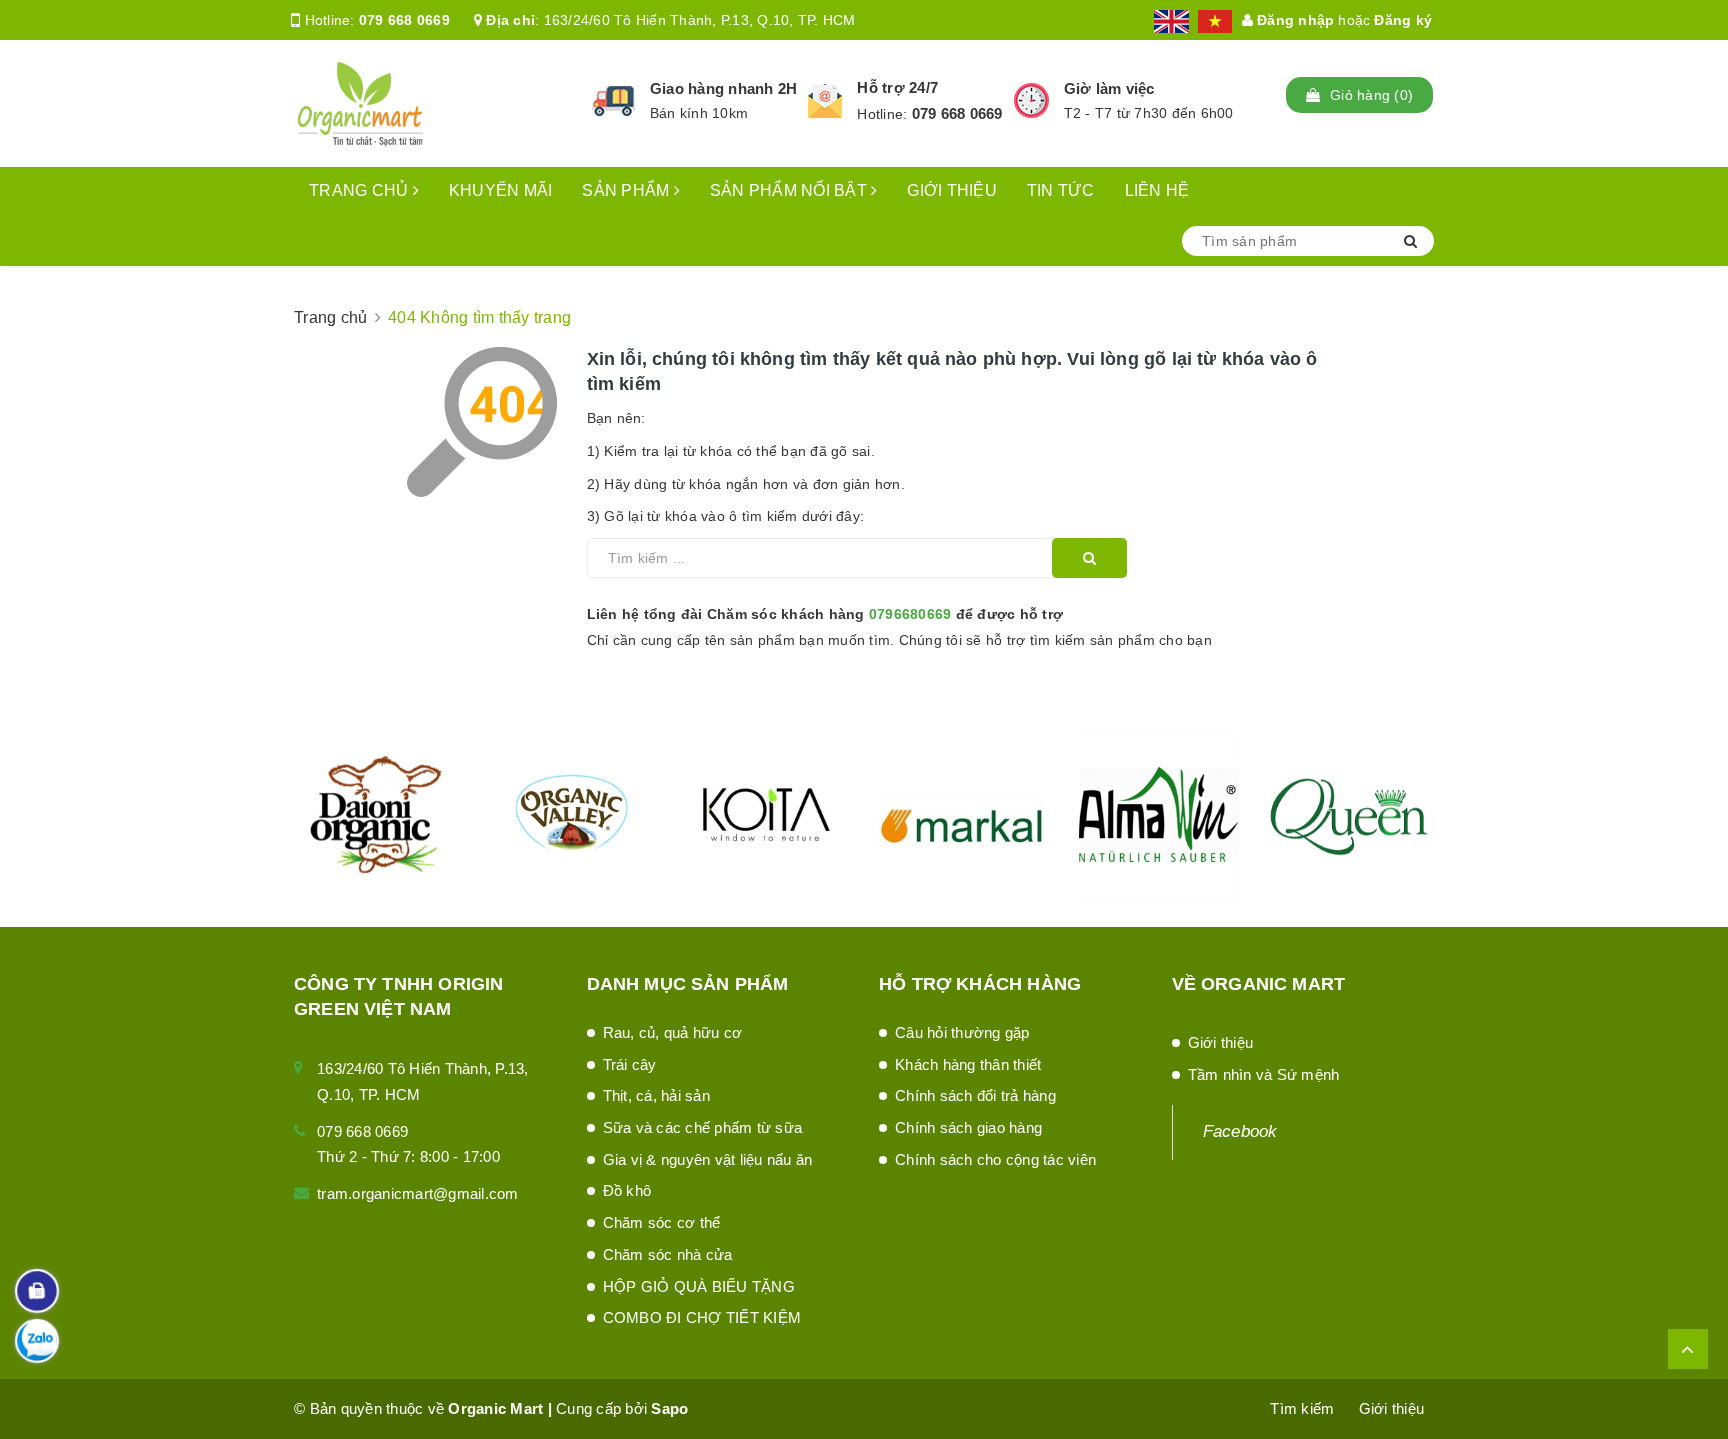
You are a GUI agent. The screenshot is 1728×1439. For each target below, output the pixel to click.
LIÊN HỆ (1157, 190)
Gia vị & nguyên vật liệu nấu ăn (708, 1159)
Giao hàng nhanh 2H (724, 88)
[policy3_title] (1031, 100)
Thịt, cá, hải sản (656, 1095)
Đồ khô (627, 1190)
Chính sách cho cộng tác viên (995, 1159)
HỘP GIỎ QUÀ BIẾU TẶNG (699, 1286)
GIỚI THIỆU (952, 190)
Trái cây (630, 1064)
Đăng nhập (1294, 20)
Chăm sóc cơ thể (662, 1222)
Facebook (1240, 1131)
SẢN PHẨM (627, 190)
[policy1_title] (613, 101)
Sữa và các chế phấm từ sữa (703, 1127)
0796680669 (910, 614)
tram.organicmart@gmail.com (418, 1193)
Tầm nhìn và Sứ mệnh (1264, 1074)
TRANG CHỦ (361, 190)
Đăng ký (1403, 20)
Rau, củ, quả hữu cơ (673, 1032)
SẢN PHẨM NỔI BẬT (790, 190)
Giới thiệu (1221, 1042)
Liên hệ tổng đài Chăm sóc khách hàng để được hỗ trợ (825, 614)
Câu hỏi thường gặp (962, 1032)
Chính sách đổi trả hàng (975, 1095)
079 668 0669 (404, 20)
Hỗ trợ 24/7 (897, 87)
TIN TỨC (1061, 190)
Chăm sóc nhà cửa (668, 1254)
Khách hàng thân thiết (968, 1064)
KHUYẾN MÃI (501, 190)
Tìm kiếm (1302, 1408)
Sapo (669, 1408)
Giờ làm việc (1109, 88)
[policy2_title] (825, 101)
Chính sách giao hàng (968, 1127)
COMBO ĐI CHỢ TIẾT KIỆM (702, 1317)
